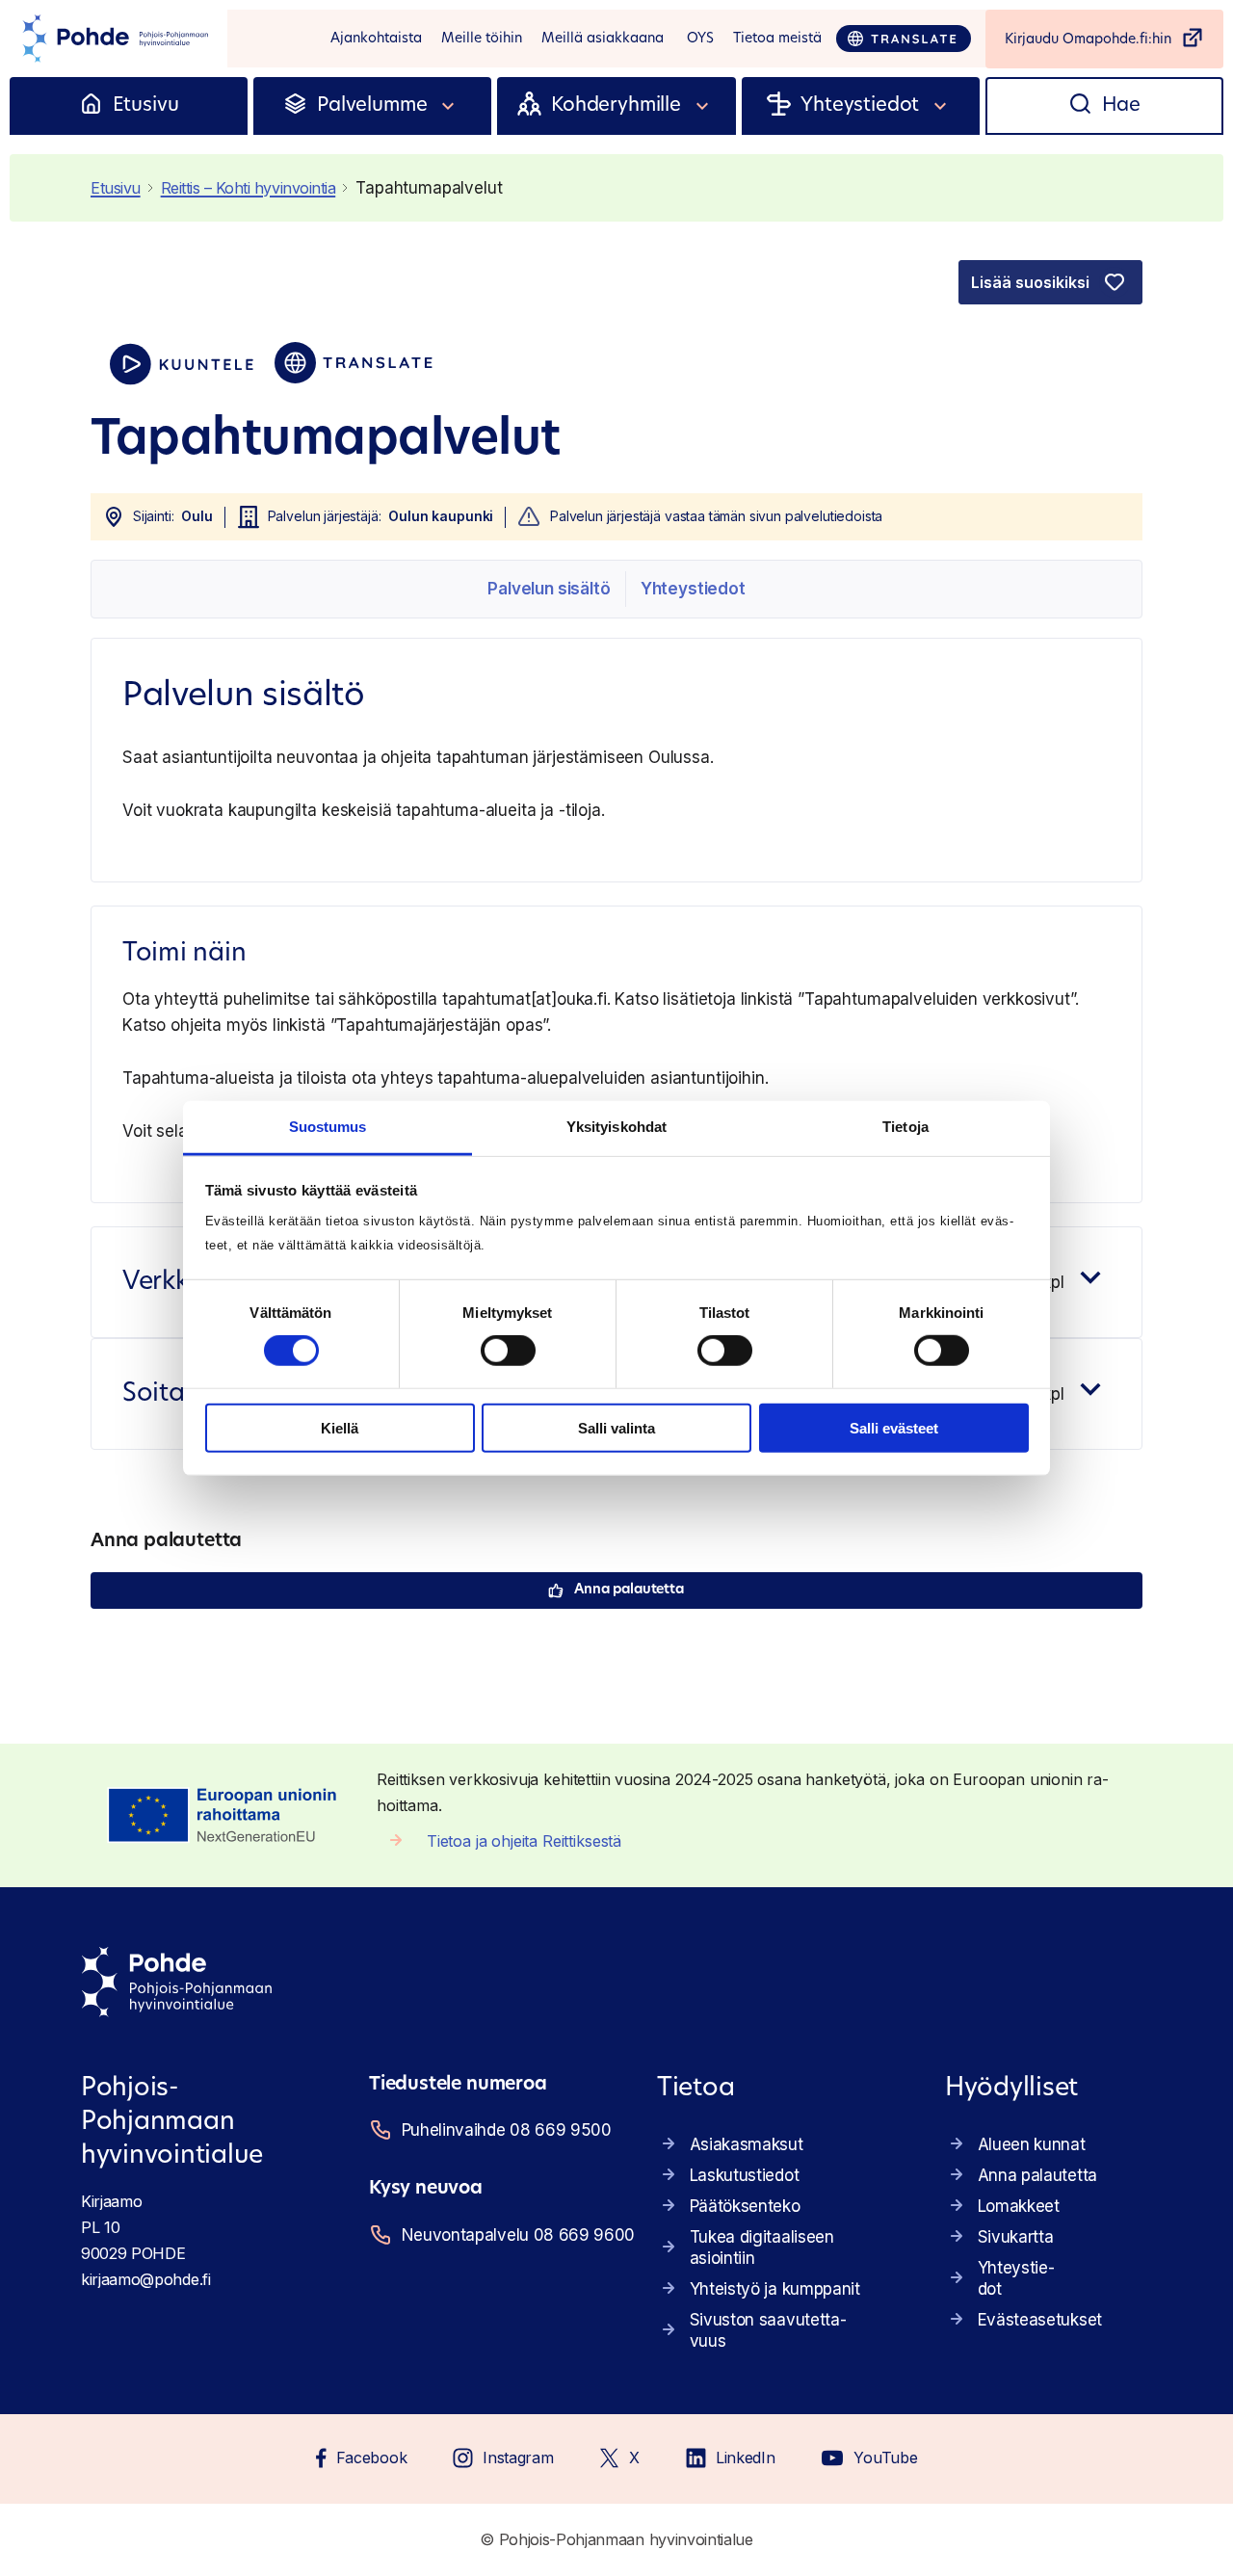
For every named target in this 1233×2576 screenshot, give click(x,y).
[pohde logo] (114, 39)
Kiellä (340, 1428)
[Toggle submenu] (449, 106)
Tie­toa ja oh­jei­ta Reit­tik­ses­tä (524, 1841)
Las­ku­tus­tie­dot (745, 2175)
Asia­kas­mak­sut (747, 2144)
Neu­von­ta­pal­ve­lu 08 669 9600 (505, 2235)
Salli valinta (616, 1428)
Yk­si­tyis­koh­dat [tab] (616, 1127)
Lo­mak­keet (1019, 2206)
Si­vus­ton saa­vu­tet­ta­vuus (768, 2330)
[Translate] (904, 39)
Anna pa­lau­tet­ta (629, 1590)
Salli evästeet (894, 1428)
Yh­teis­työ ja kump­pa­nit (775, 2289)
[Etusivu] (91, 106)
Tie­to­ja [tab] (905, 1127)
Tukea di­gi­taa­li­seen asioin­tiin (762, 2247)
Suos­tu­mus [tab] (328, 1127)
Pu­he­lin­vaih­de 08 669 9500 (505, 2130)
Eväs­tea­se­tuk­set (1040, 2320)
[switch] (508, 1351)
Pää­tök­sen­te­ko (745, 2206)
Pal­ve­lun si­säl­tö (549, 589)
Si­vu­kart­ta (1016, 2237)
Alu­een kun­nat (1032, 2144)
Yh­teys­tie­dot (693, 589)
